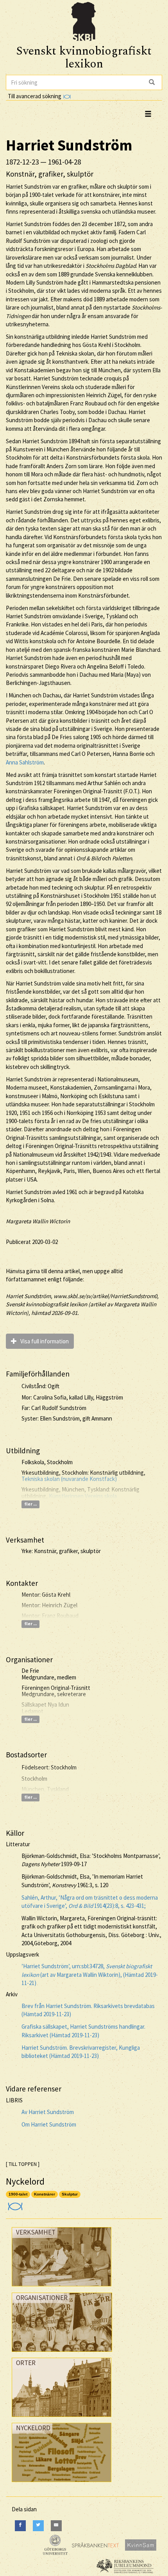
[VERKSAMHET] (62, 2288)
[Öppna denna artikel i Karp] (14, 2204)
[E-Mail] (56, 2526)
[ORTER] (62, 2419)
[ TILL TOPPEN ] (23, 2164)
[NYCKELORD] (62, 2484)
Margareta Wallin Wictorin (38, 1221)
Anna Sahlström (25, 762)
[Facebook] (20, 2526)
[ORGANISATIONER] (62, 2354)
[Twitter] (38, 2526)
